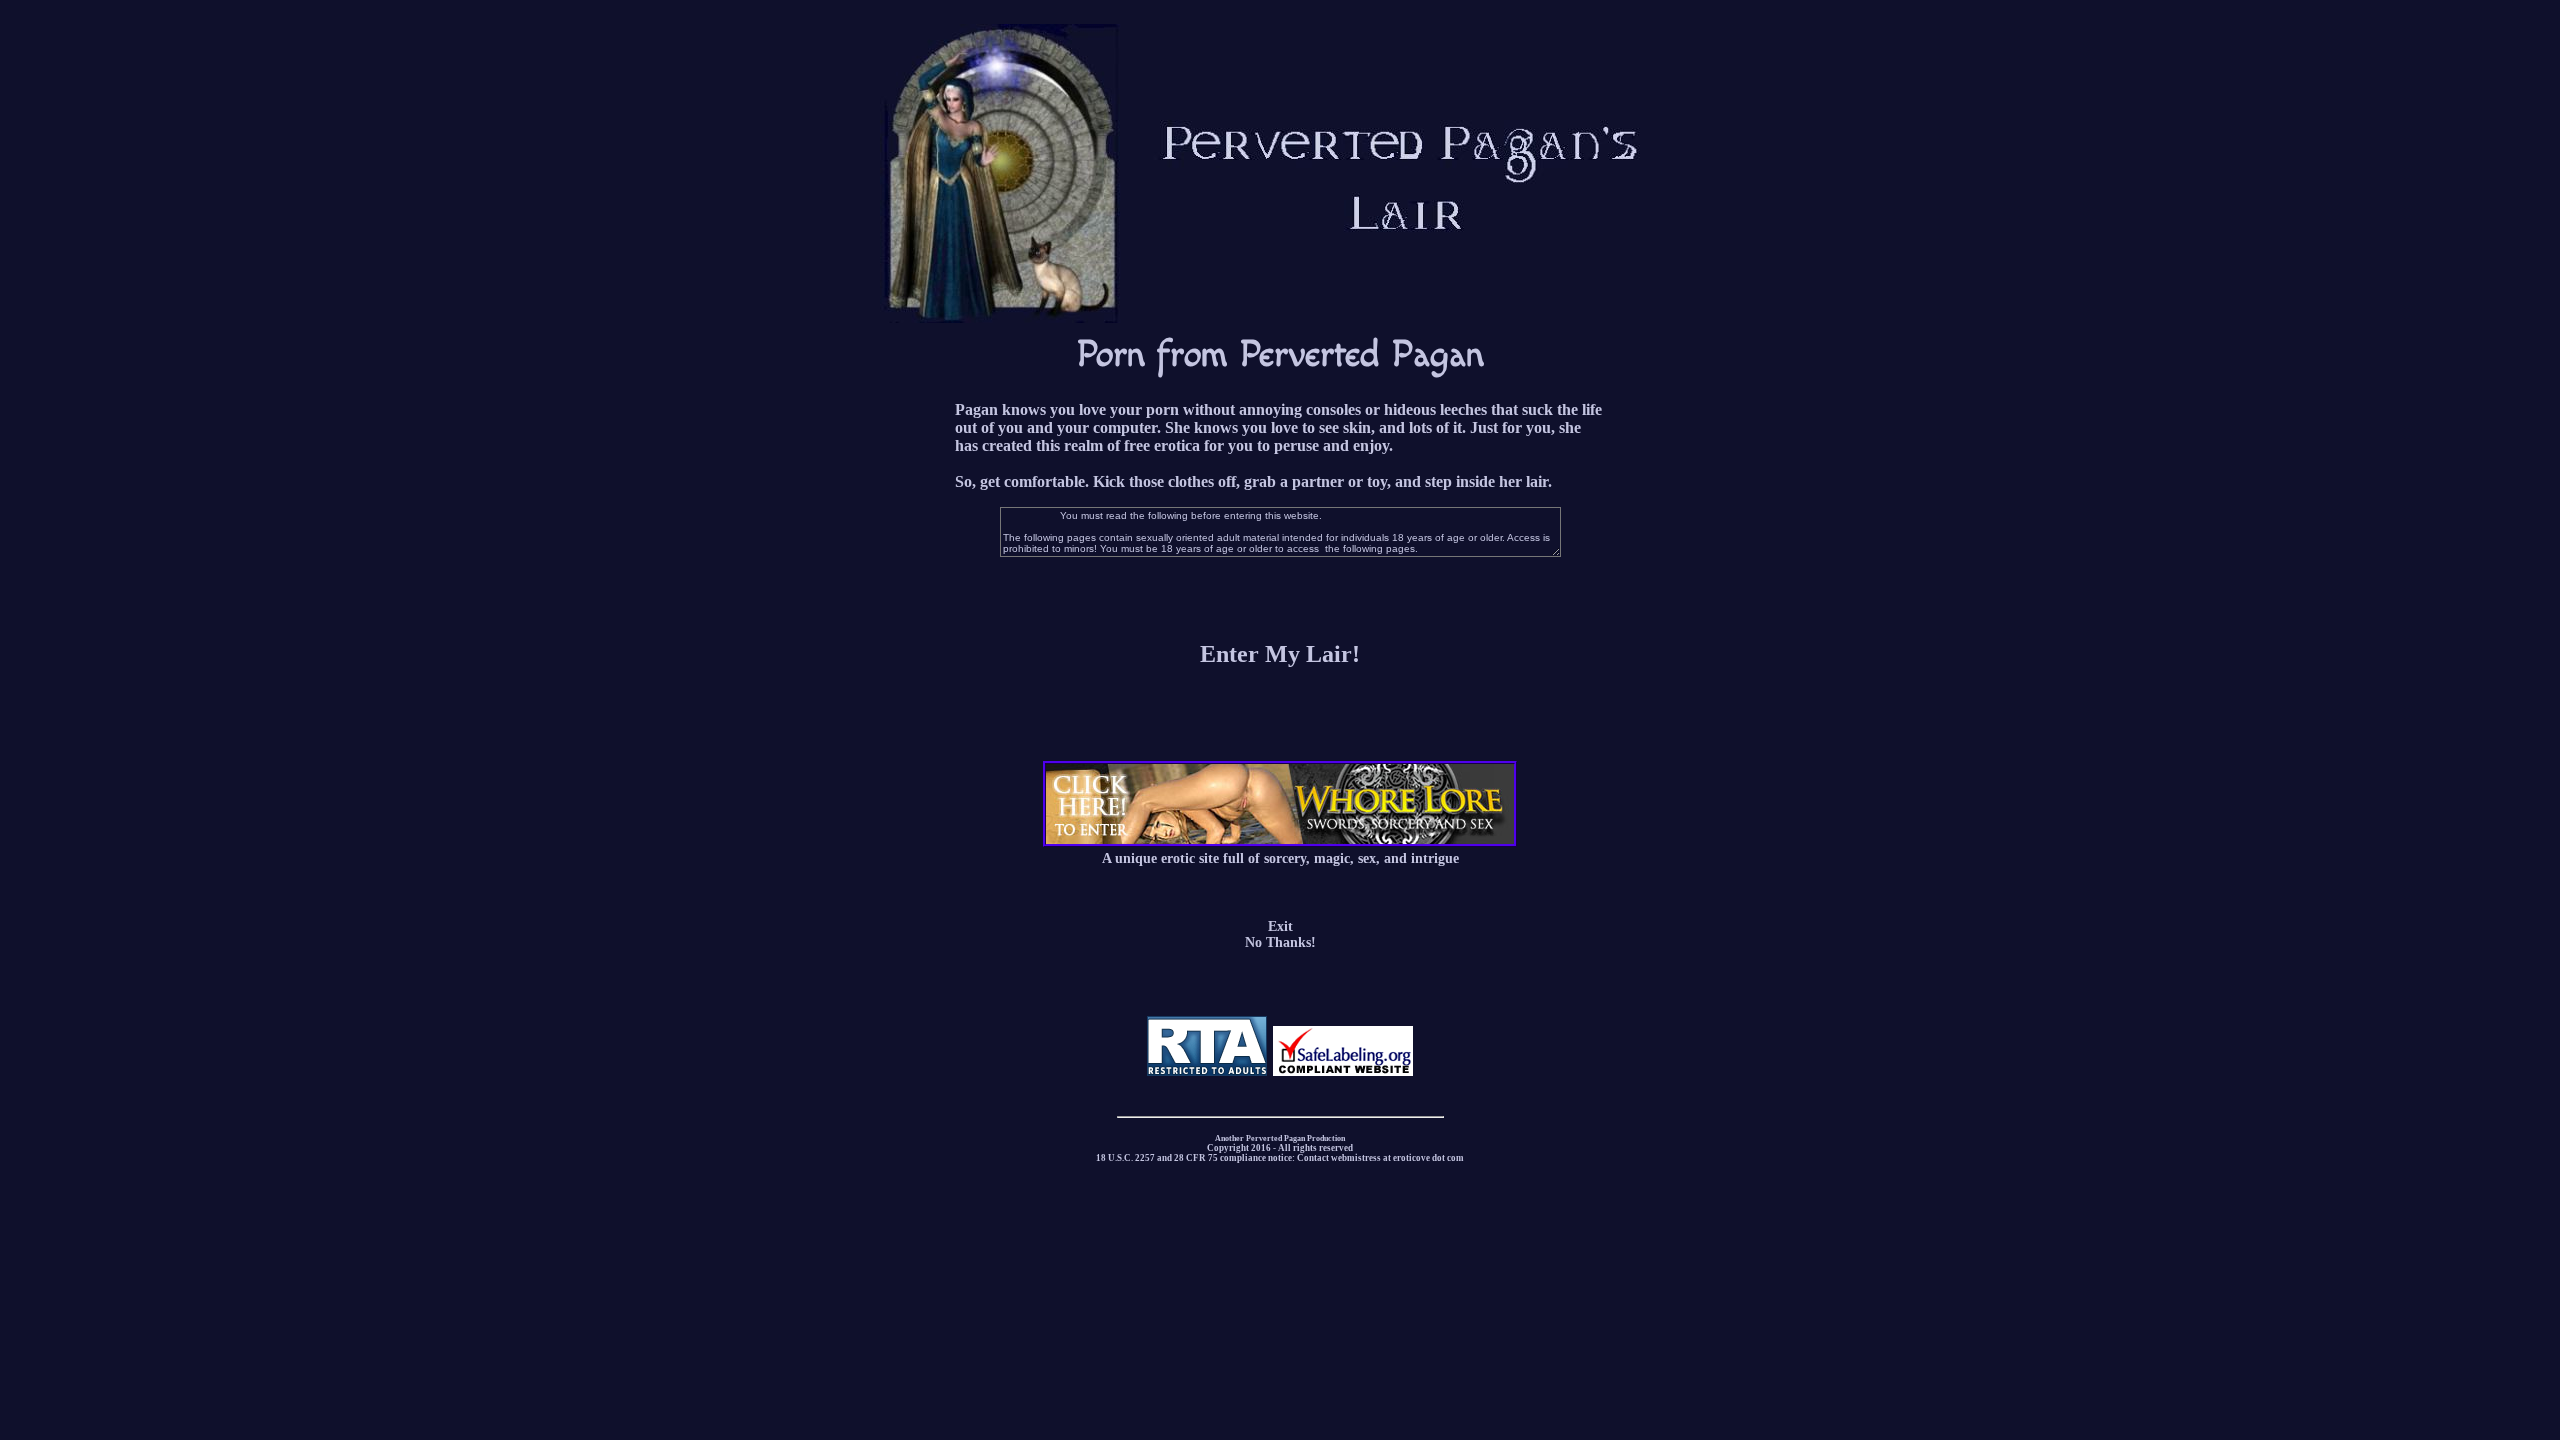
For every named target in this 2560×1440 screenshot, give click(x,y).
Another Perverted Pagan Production (1280, 1138)
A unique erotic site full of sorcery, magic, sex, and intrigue (1280, 858)
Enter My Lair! (1280, 654)
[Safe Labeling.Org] (1343, 1071)
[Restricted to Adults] (1207, 1071)
